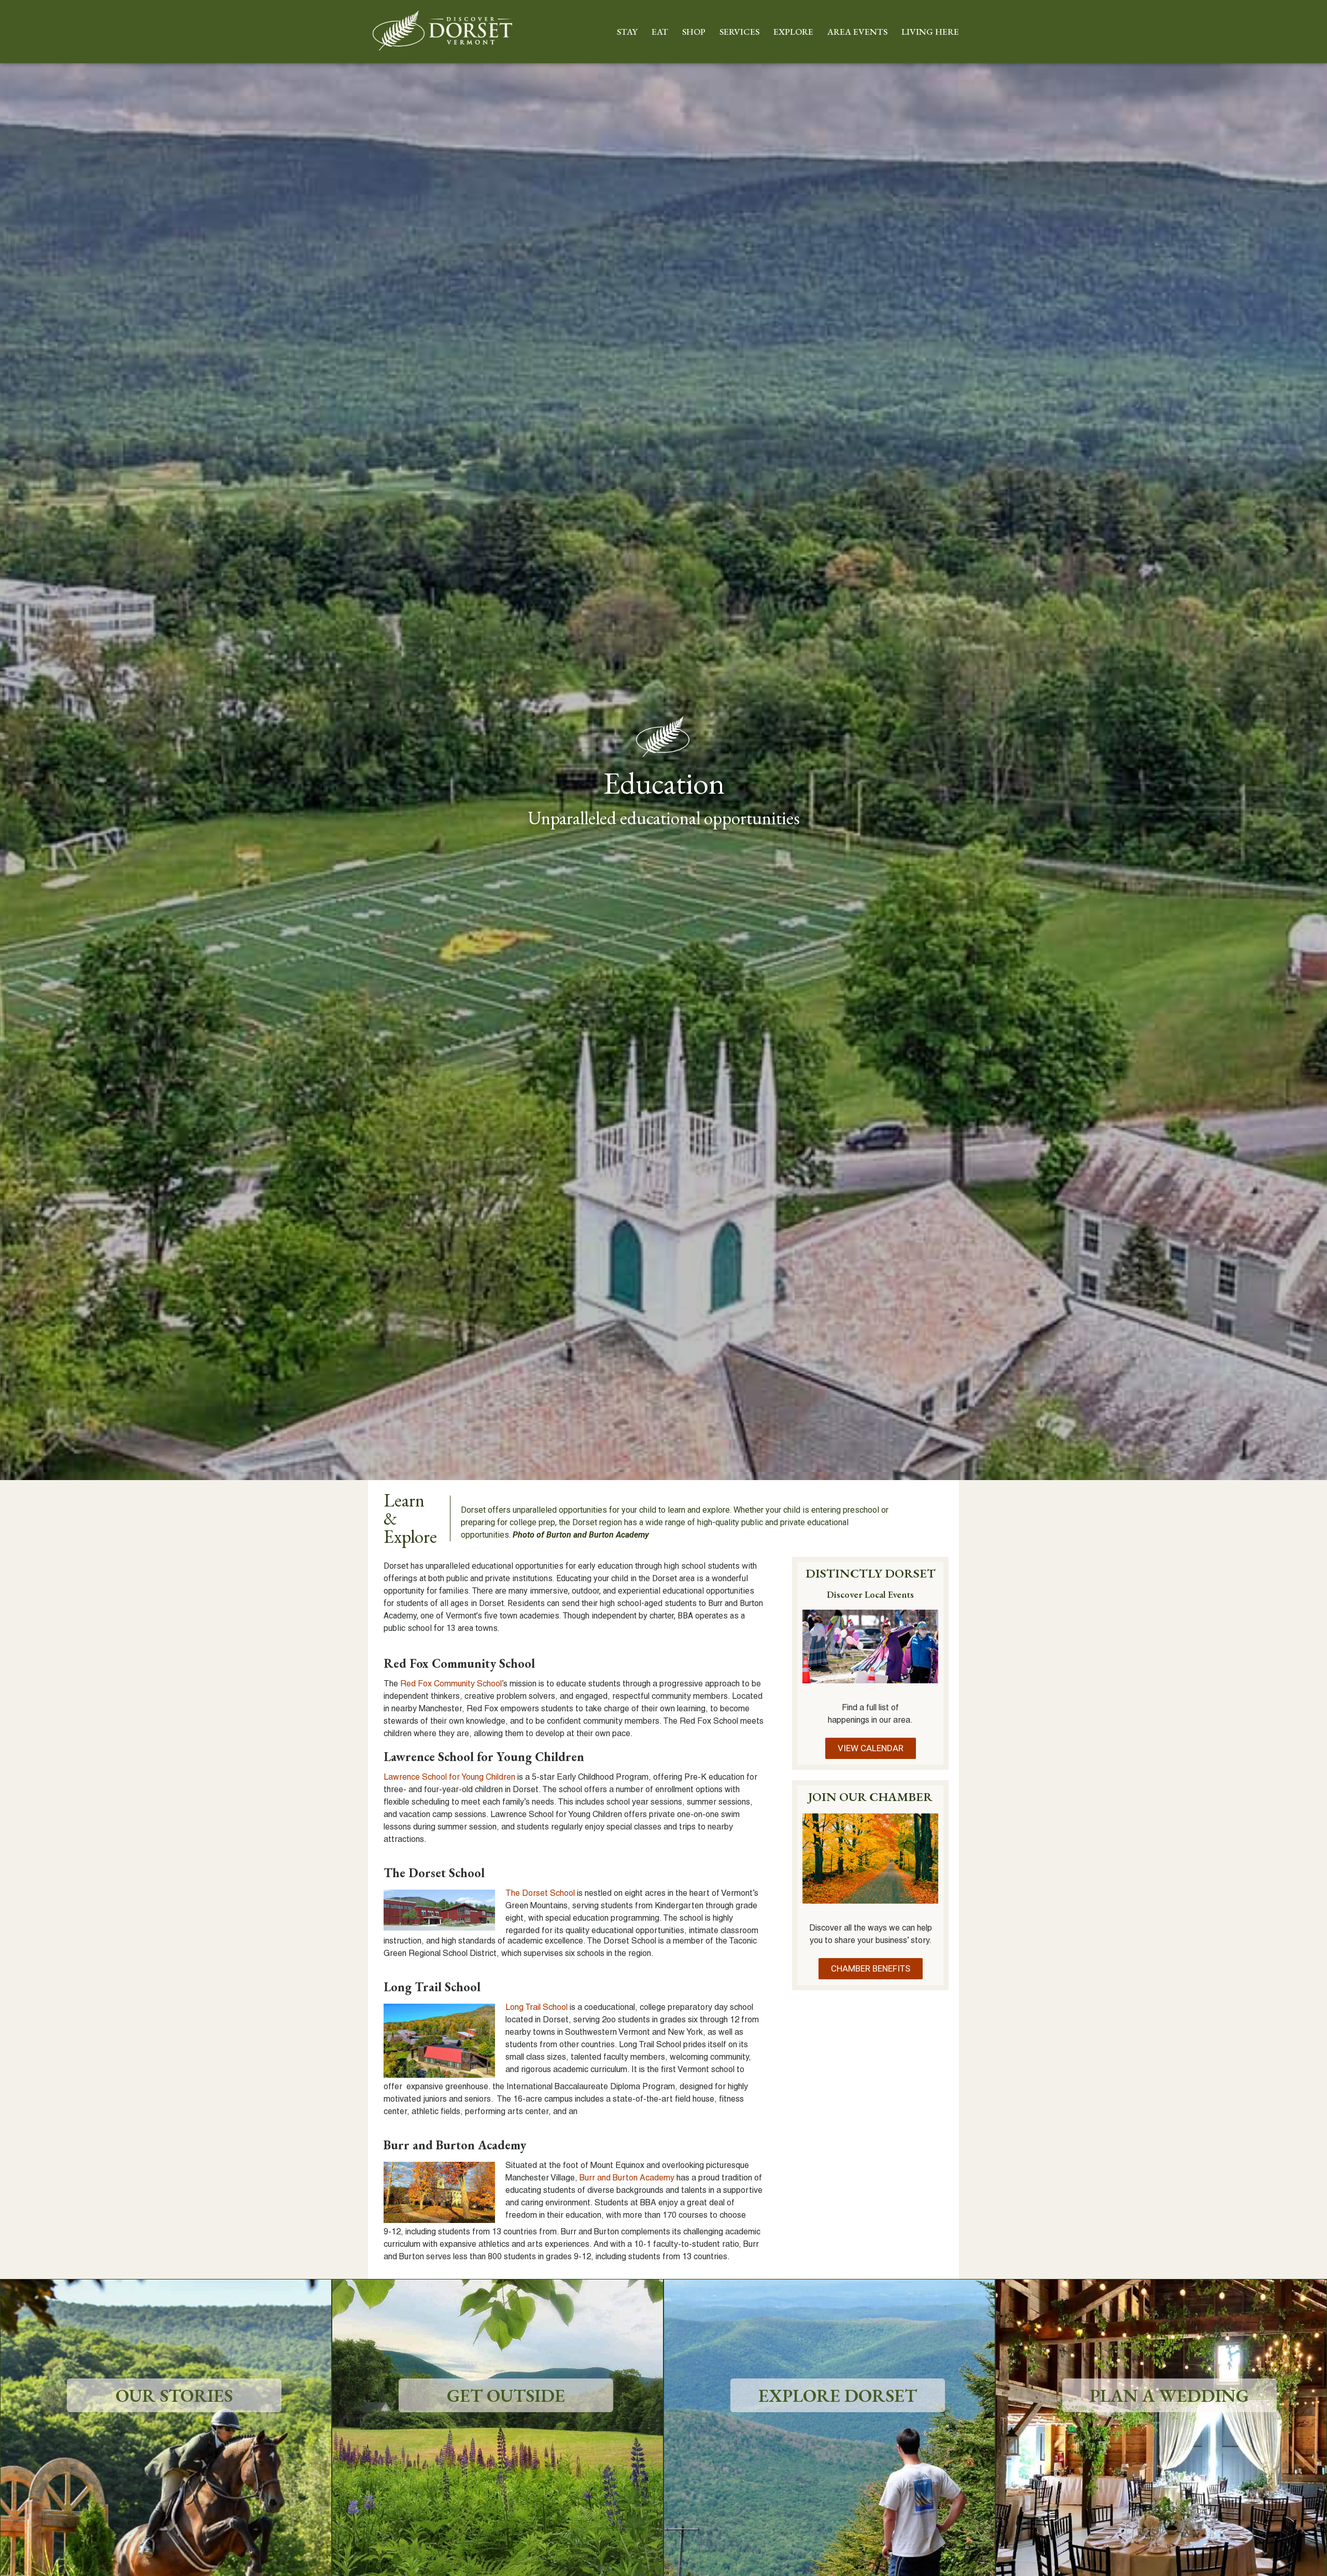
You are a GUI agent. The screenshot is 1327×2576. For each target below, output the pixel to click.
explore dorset (838, 2395)
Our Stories (174, 2395)
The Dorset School (540, 1894)
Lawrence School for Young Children (449, 1778)
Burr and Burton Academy (627, 2178)
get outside (506, 2395)
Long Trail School (537, 2008)
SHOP (694, 32)
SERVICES (739, 32)
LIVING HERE (930, 32)
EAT (660, 32)
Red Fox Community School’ (452, 1684)
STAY (627, 32)
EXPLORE (793, 32)
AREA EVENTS (857, 32)
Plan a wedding (1169, 2395)
